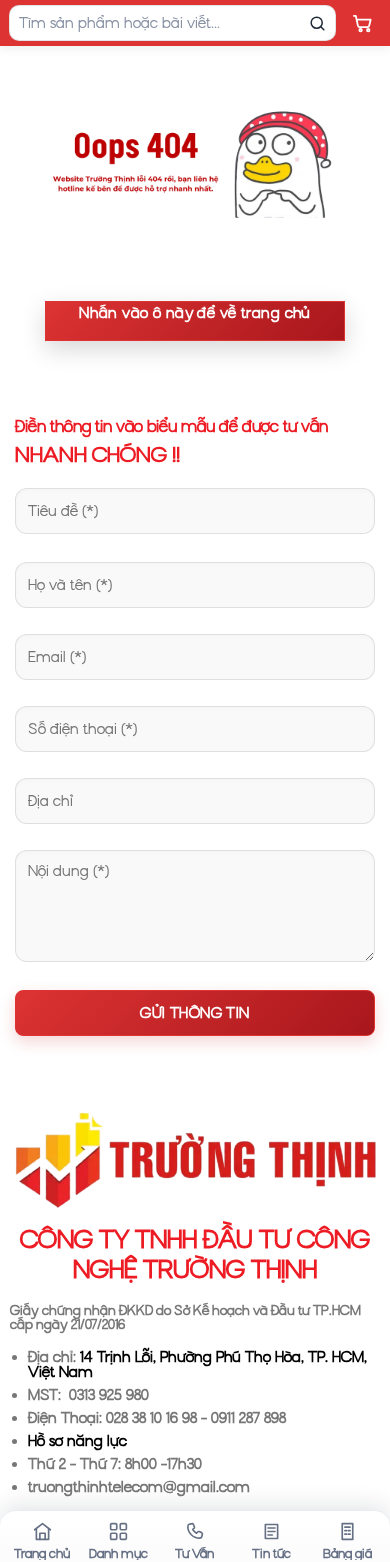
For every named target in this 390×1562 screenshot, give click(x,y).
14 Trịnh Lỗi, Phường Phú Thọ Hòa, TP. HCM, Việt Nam (197, 1364)
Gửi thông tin (194, 1013)
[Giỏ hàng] (362, 23)
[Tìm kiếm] (317, 23)
